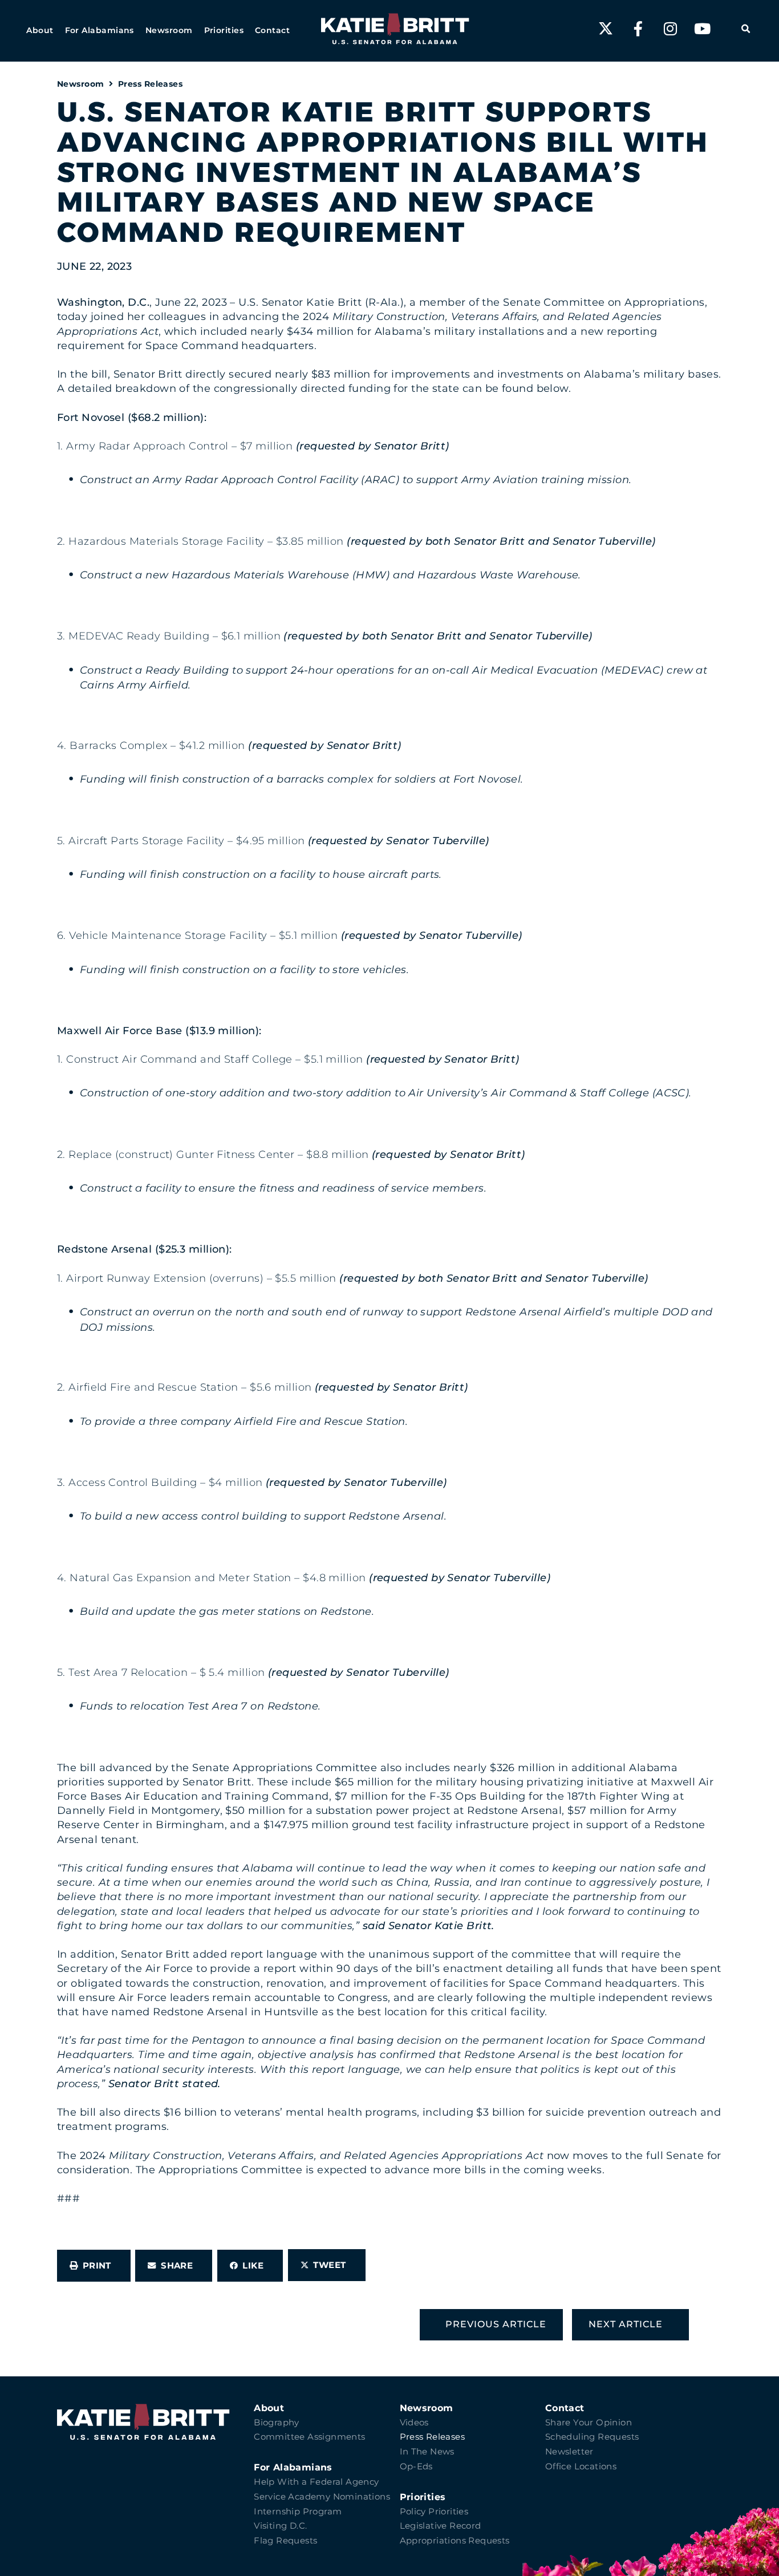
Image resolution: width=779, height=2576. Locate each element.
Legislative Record (441, 2526)
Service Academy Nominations (322, 2497)
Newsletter (569, 2452)
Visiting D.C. (280, 2526)
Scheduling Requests (592, 2437)
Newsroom (81, 84)
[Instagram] (670, 29)
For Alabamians (293, 2467)
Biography (277, 2423)
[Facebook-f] (638, 29)
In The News (427, 2452)
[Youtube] (703, 29)
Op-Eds (416, 2466)
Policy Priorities (434, 2512)
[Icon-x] (606, 29)
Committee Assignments (309, 2437)
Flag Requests (285, 2541)
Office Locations (581, 2466)
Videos (414, 2423)
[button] (40, 31)
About (269, 2408)
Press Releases (150, 84)
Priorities (423, 2497)
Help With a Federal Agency (316, 2482)
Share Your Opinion (589, 2423)
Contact (565, 2408)
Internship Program (298, 2512)
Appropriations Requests (455, 2541)
